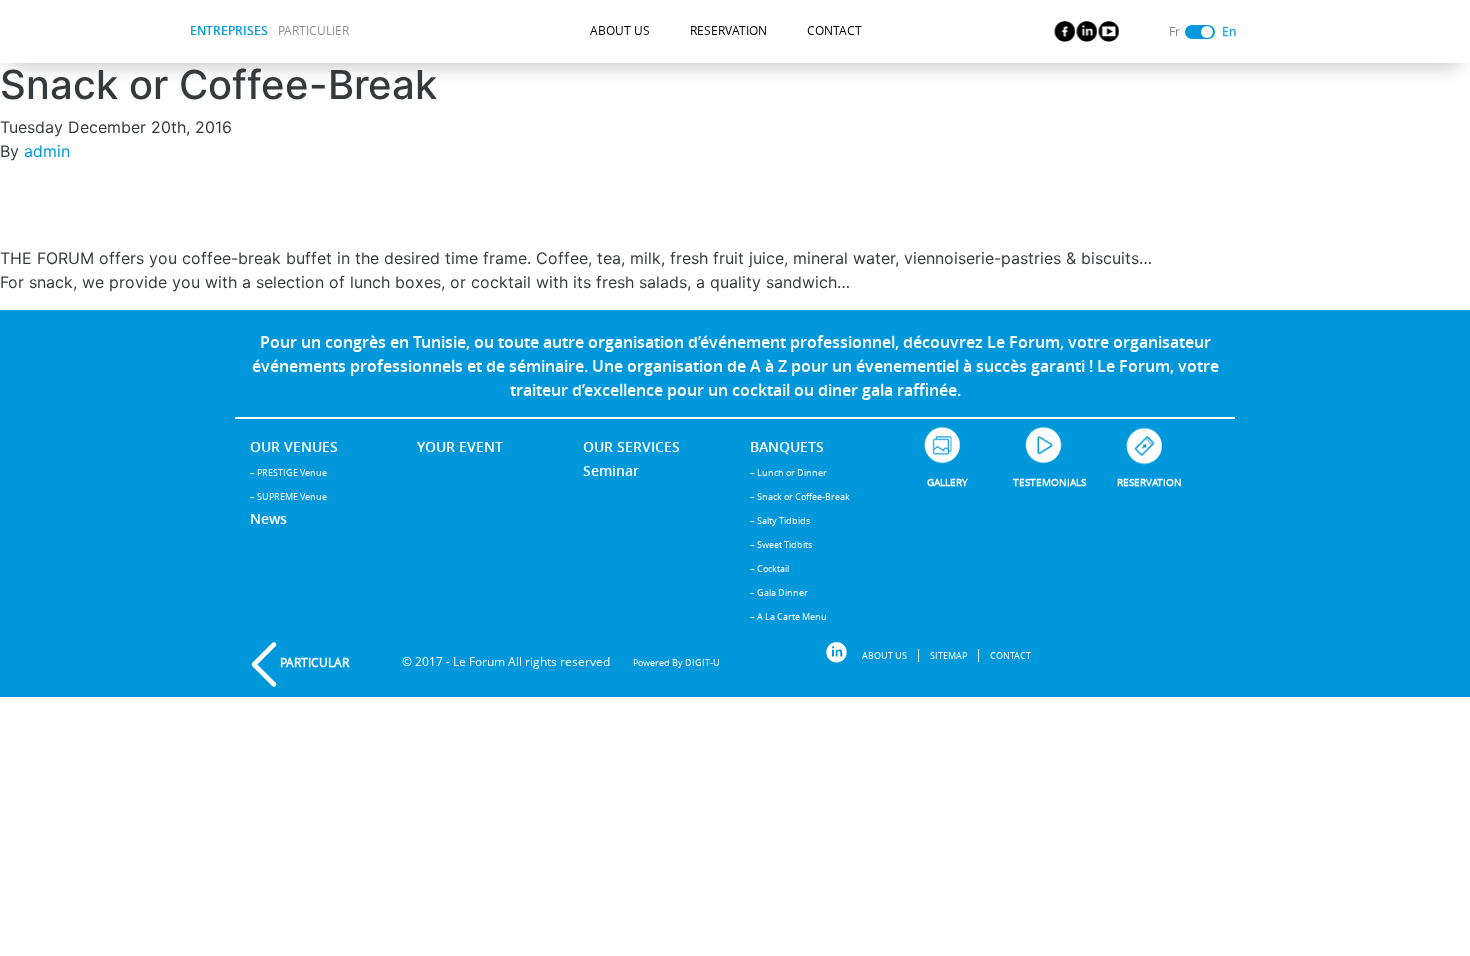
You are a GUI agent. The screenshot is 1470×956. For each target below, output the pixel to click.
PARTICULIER (313, 30)
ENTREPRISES (229, 30)
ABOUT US (620, 30)
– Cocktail (769, 568)
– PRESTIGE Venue (288, 472)
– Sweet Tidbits (781, 544)
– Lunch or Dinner (788, 472)
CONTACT (834, 30)
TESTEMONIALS (1049, 482)
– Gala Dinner (779, 592)
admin (47, 151)
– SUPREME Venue (288, 496)
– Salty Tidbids (780, 520)
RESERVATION (728, 30)
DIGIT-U (702, 662)
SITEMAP (948, 655)
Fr (1174, 31)
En (1229, 31)
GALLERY (947, 482)
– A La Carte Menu (788, 616)
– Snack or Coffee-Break (800, 496)
